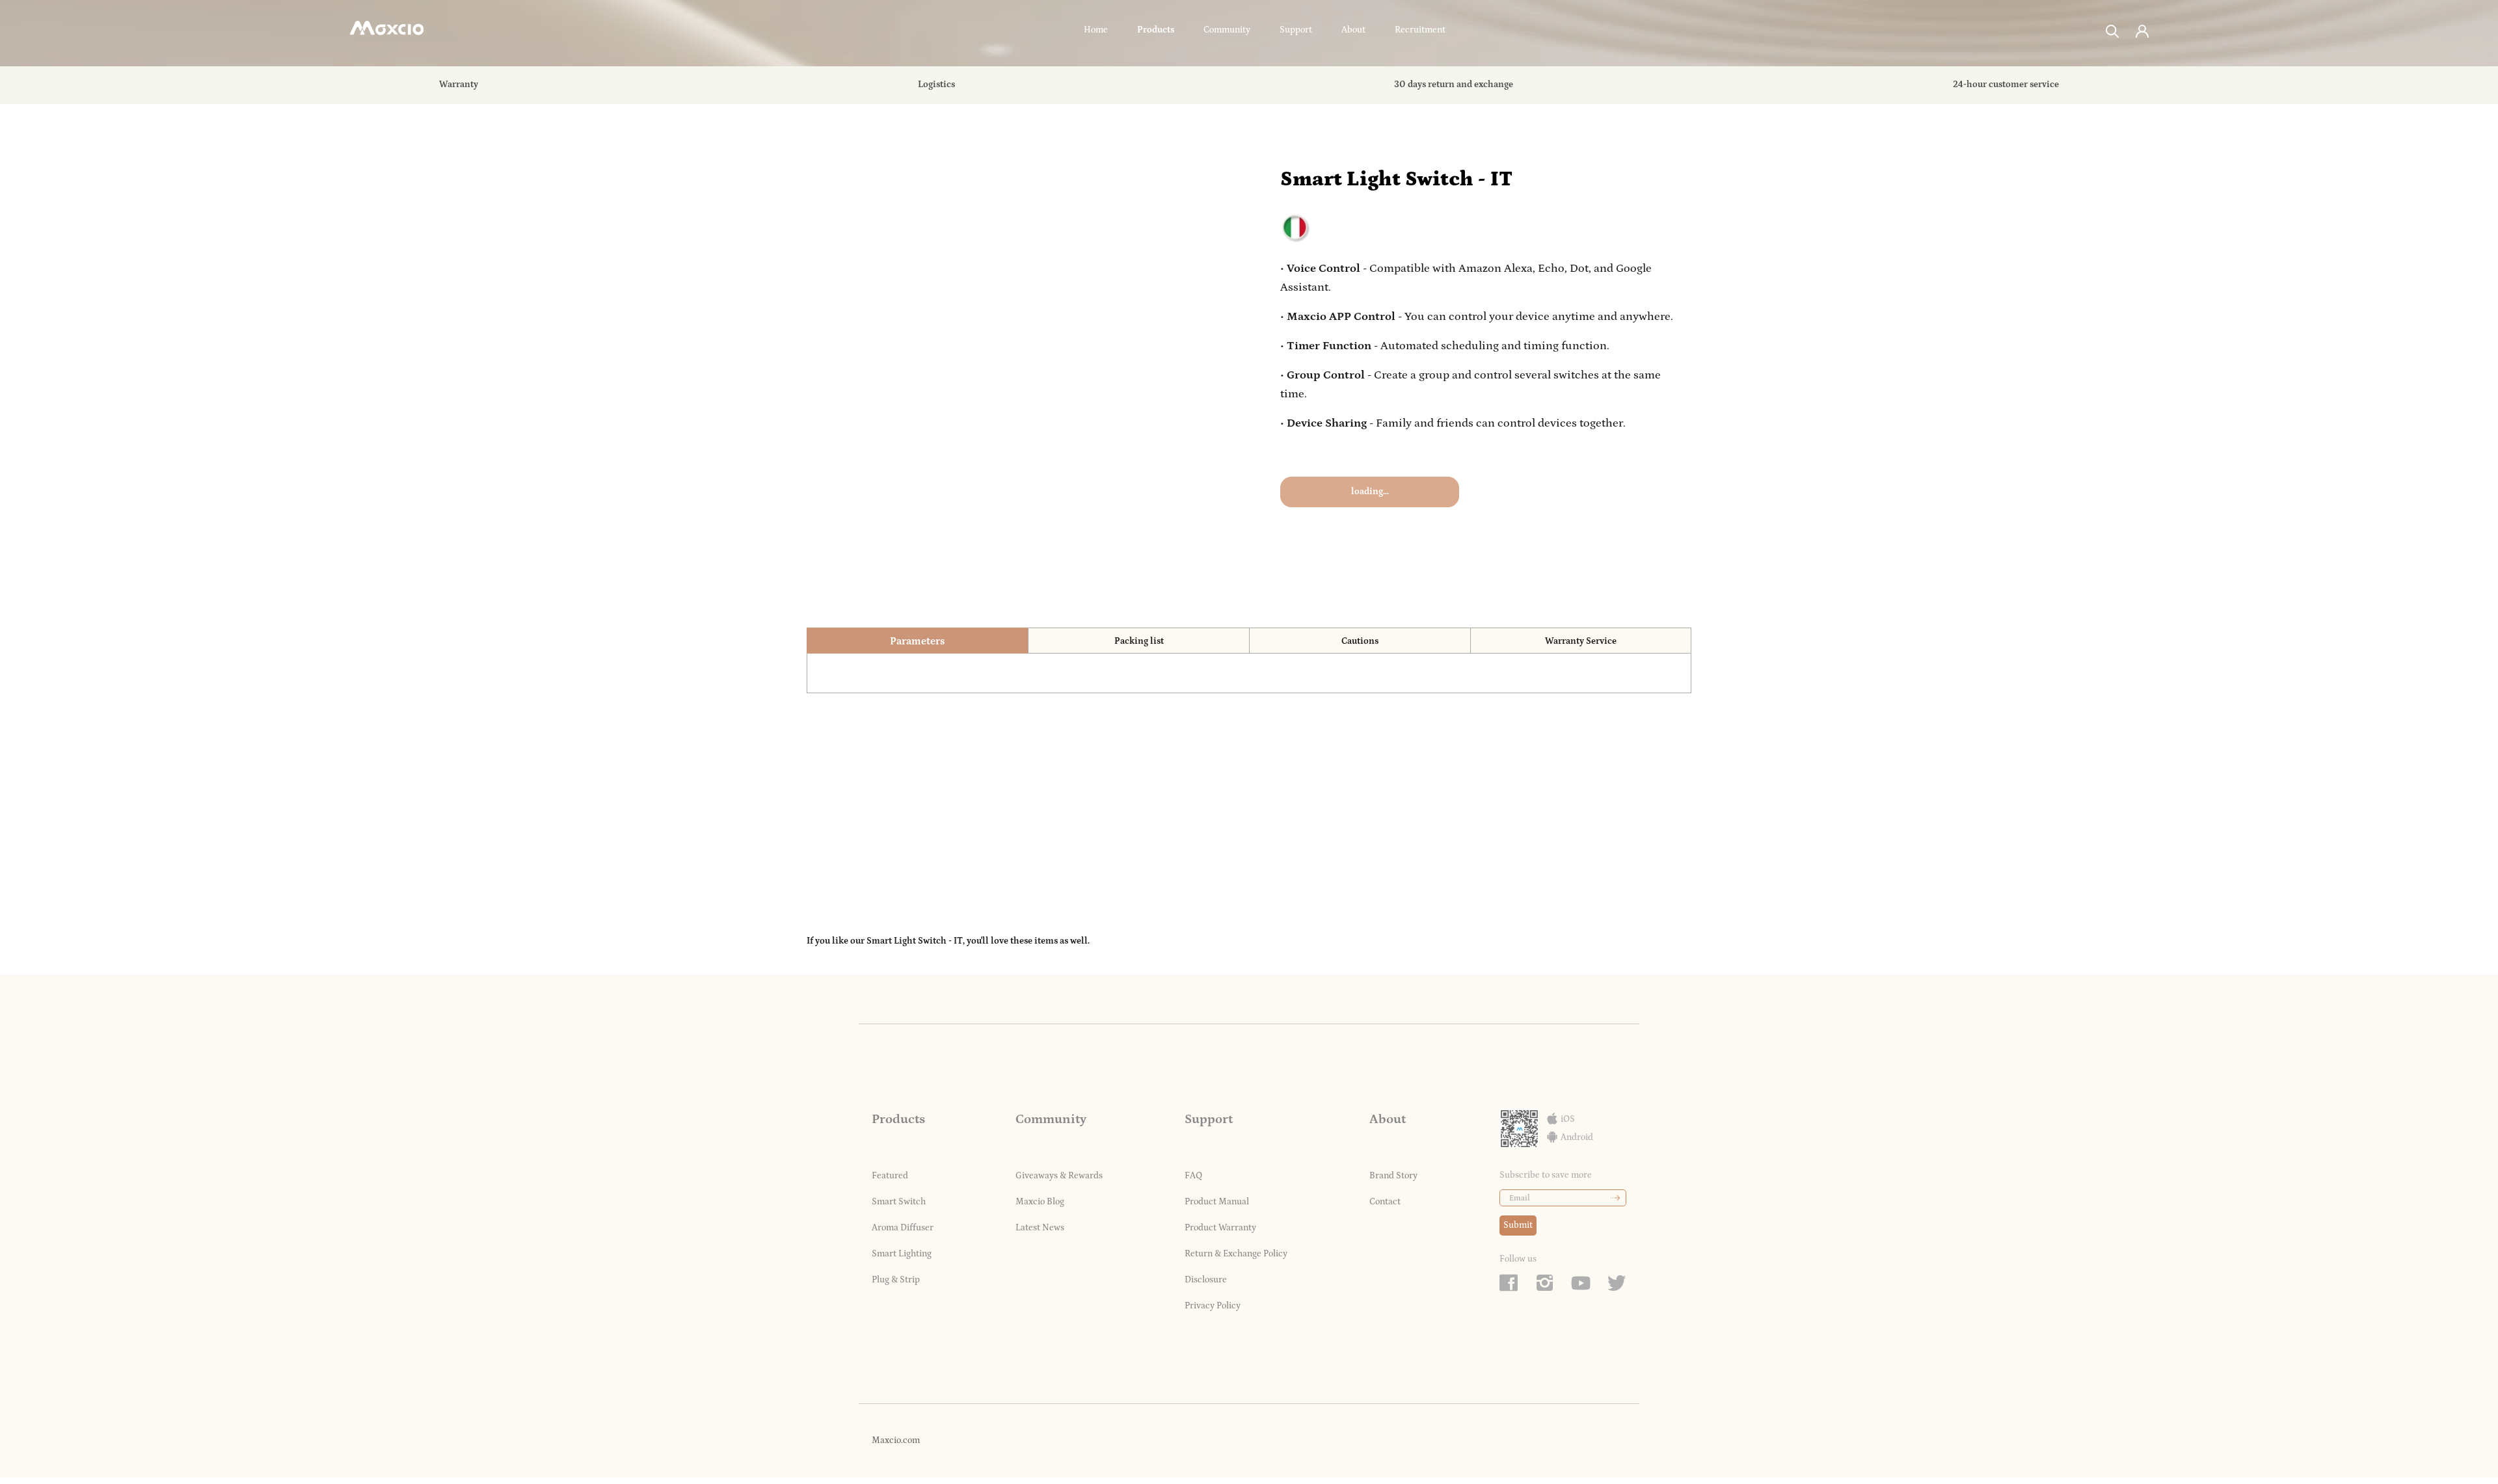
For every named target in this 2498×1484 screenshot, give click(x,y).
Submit (1518, 1225)
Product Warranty (1220, 1228)
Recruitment (1420, 30)
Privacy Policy (1213, 1306)
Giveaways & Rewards (1059, 1176)
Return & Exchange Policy (1236, 1254)
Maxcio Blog (1040, 1202)
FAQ (1193, 1176)
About (1353, 30)
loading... (1370, 492)
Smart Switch (899, 1202)
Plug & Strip (896, 1280)
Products (1156, 30)
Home (1096, 30)
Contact (1385, 1202)
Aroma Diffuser (903, 1228)
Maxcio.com (896, 1440)
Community (1227, 30)
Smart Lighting (902, 1254)
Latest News (1040, 1228)
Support (1296, 30)
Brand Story (1393, 1176)
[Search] (2113, 30)
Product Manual (1217, 1202)
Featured (890, 1176)
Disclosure (1206, 1280)
